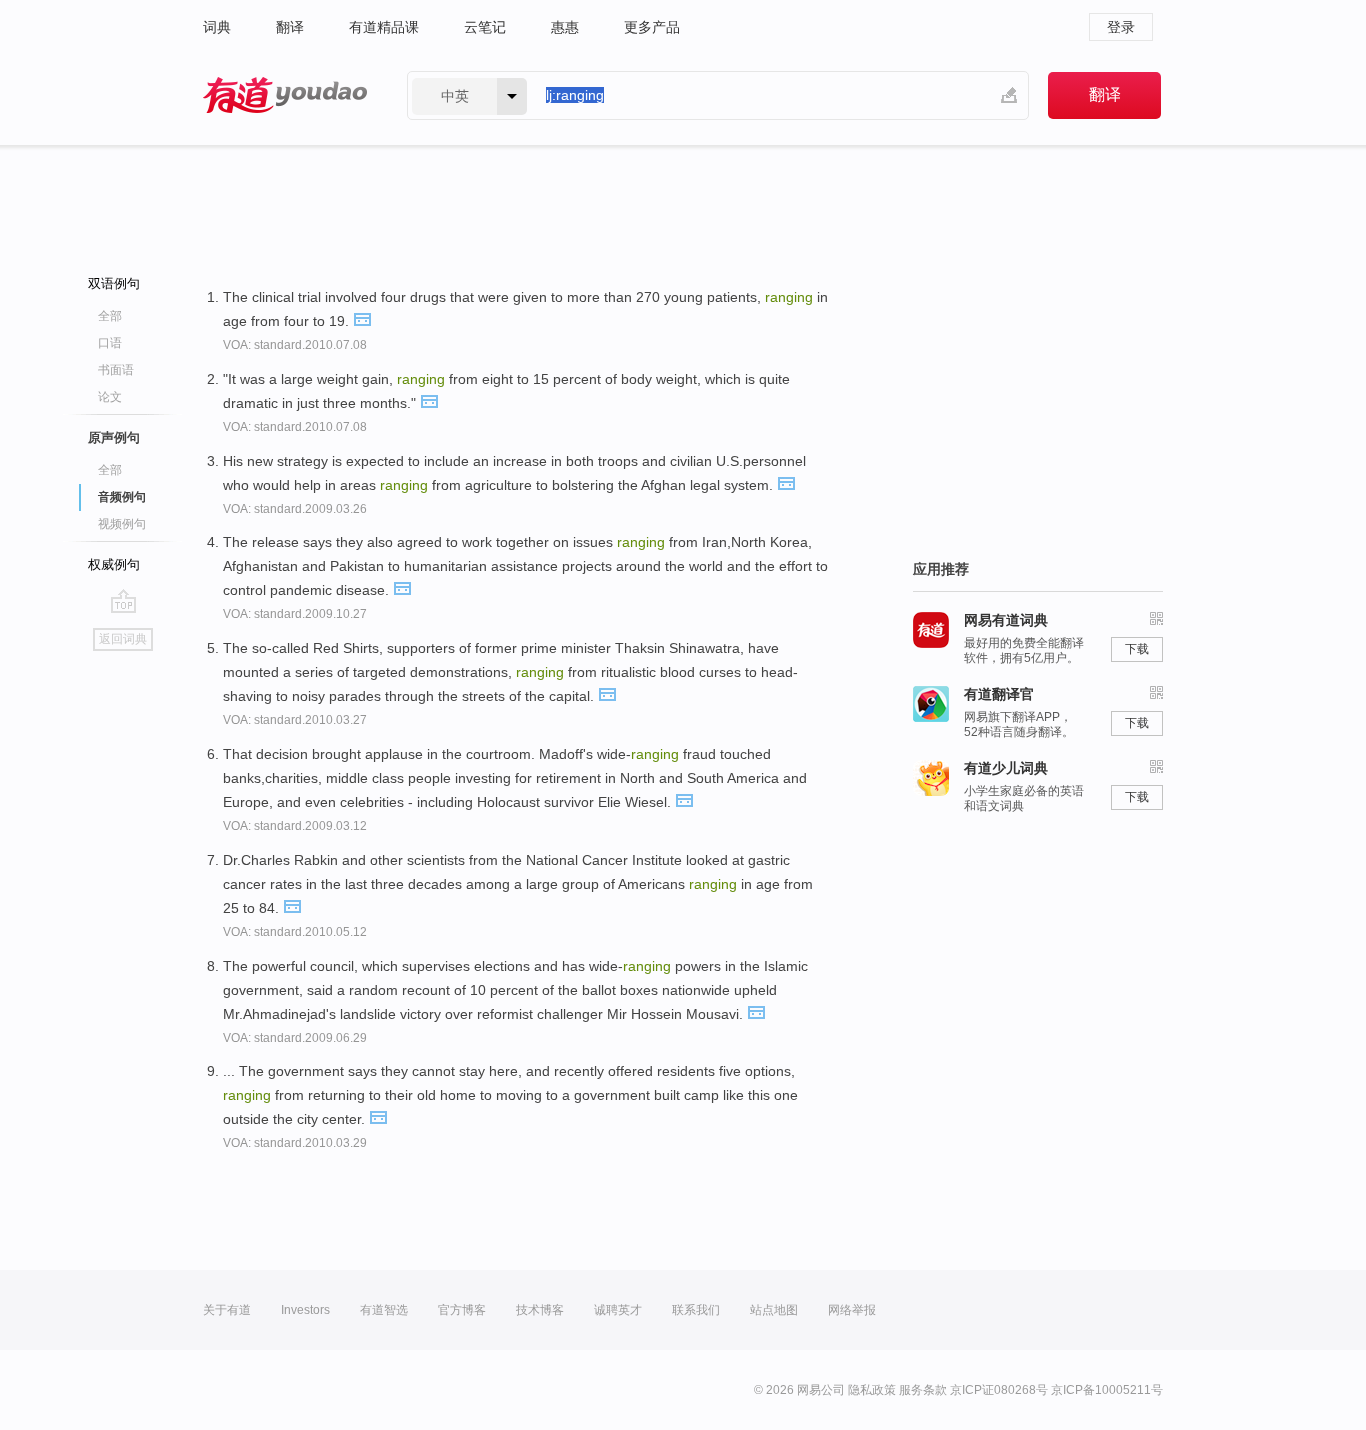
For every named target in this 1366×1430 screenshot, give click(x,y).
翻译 (290, 27)
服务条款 (923, 1390)
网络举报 (852, 1310)
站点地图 (774, 1310)
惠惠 (565, 27)
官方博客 (462, 1310)
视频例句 (122, 524)
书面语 (116, 370)
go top (123, 601)
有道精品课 (384, 27)
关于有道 (227, 1310)
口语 (110, 343)
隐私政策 (872, 1390)
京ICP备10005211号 (1107, 1390)
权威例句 (114, 564)
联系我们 (696, 1310)
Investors (305, 1310)
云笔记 (485, 27)
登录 (1121, 27)
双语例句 (114, 283)
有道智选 (384, 1310)
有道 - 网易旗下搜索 (285, 95)
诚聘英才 (618, 1310)
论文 (110, 397)
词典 (217, 27)
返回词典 (123, 639)
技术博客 (540, 1310)
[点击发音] (362, 318)
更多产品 (652, 27)
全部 (110, 316)
